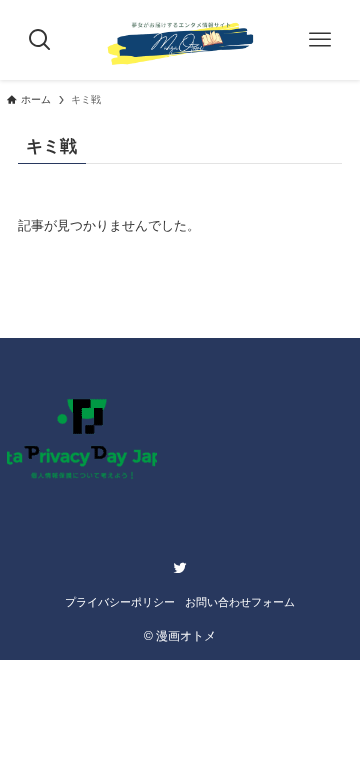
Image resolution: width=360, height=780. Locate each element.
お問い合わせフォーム (240, 602)
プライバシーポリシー (120, 602)
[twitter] (180, 568)
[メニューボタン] (320, 40)
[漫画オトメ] (179, 40)
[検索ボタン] (40, 40)
